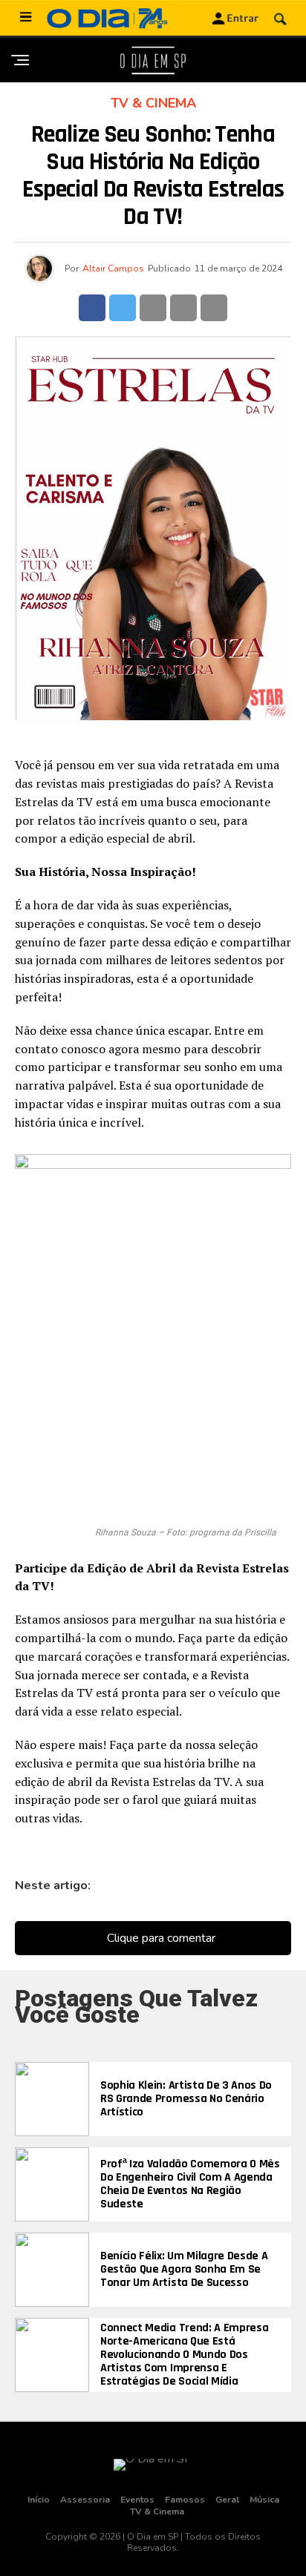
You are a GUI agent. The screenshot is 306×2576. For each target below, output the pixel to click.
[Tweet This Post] (123, 308)
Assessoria (85, 2500)
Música (264, 2500)
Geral (227, 2500)
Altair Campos (113, 269)
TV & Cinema (157, 2511)
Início (39, 2500)
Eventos (137, 2500)
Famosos (185, 2500)
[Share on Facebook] (92, 308)
